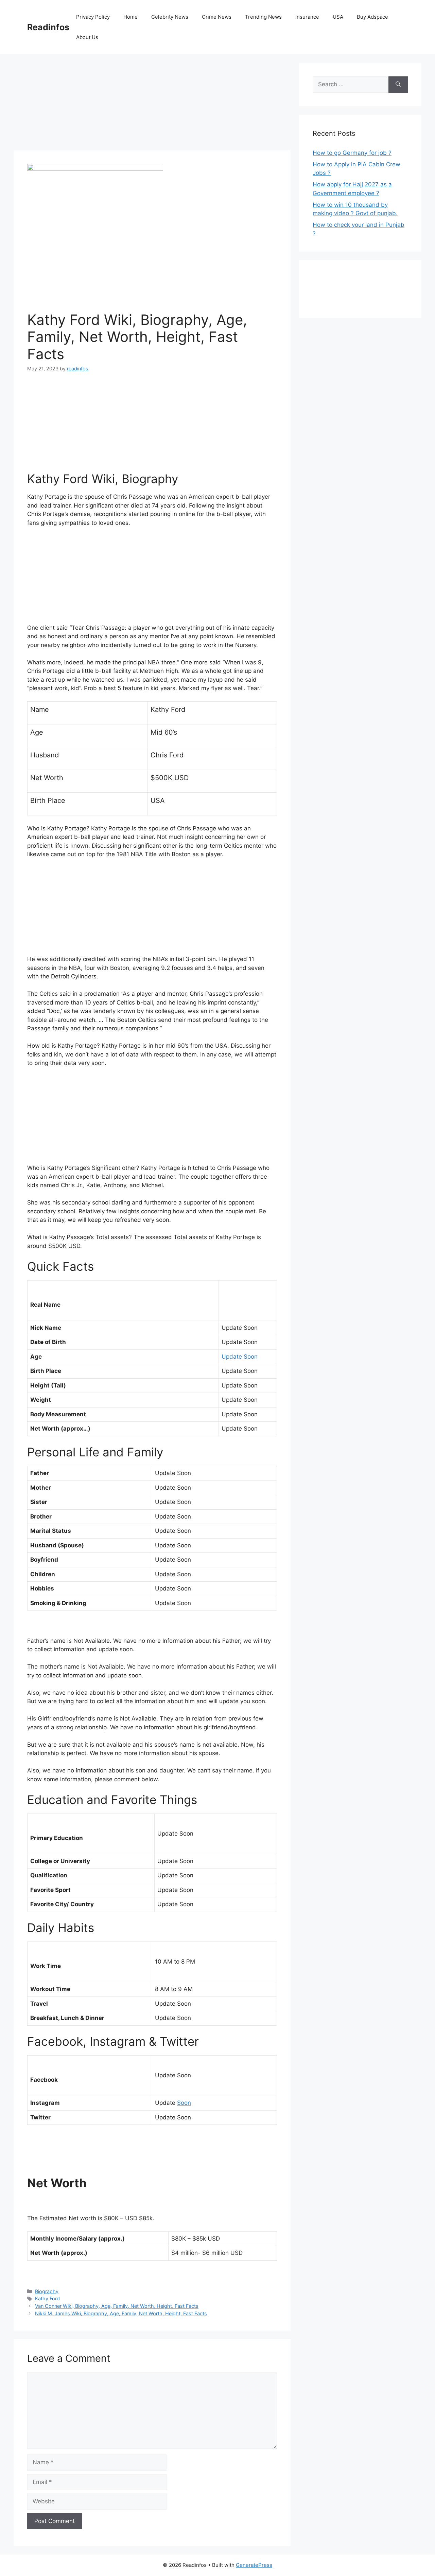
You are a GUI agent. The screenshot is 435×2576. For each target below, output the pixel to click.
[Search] (398, 85)
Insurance (307, 17)
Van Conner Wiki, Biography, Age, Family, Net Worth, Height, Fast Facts (117, 2306)
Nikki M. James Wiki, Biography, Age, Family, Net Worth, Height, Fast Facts (121, 2313)
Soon (184, 2103)
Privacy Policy (93, 17)
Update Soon (240, 1357)
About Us (87, 37)
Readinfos (48, 27)
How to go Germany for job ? (352, 153)
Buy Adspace (372, 17)
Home (130, 17)
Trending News (263, 17)
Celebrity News (170, 17)
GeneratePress (254, 2565)
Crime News (217, 17)
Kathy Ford (47, 2298)
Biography (47, 2291)
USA (338, 17)
